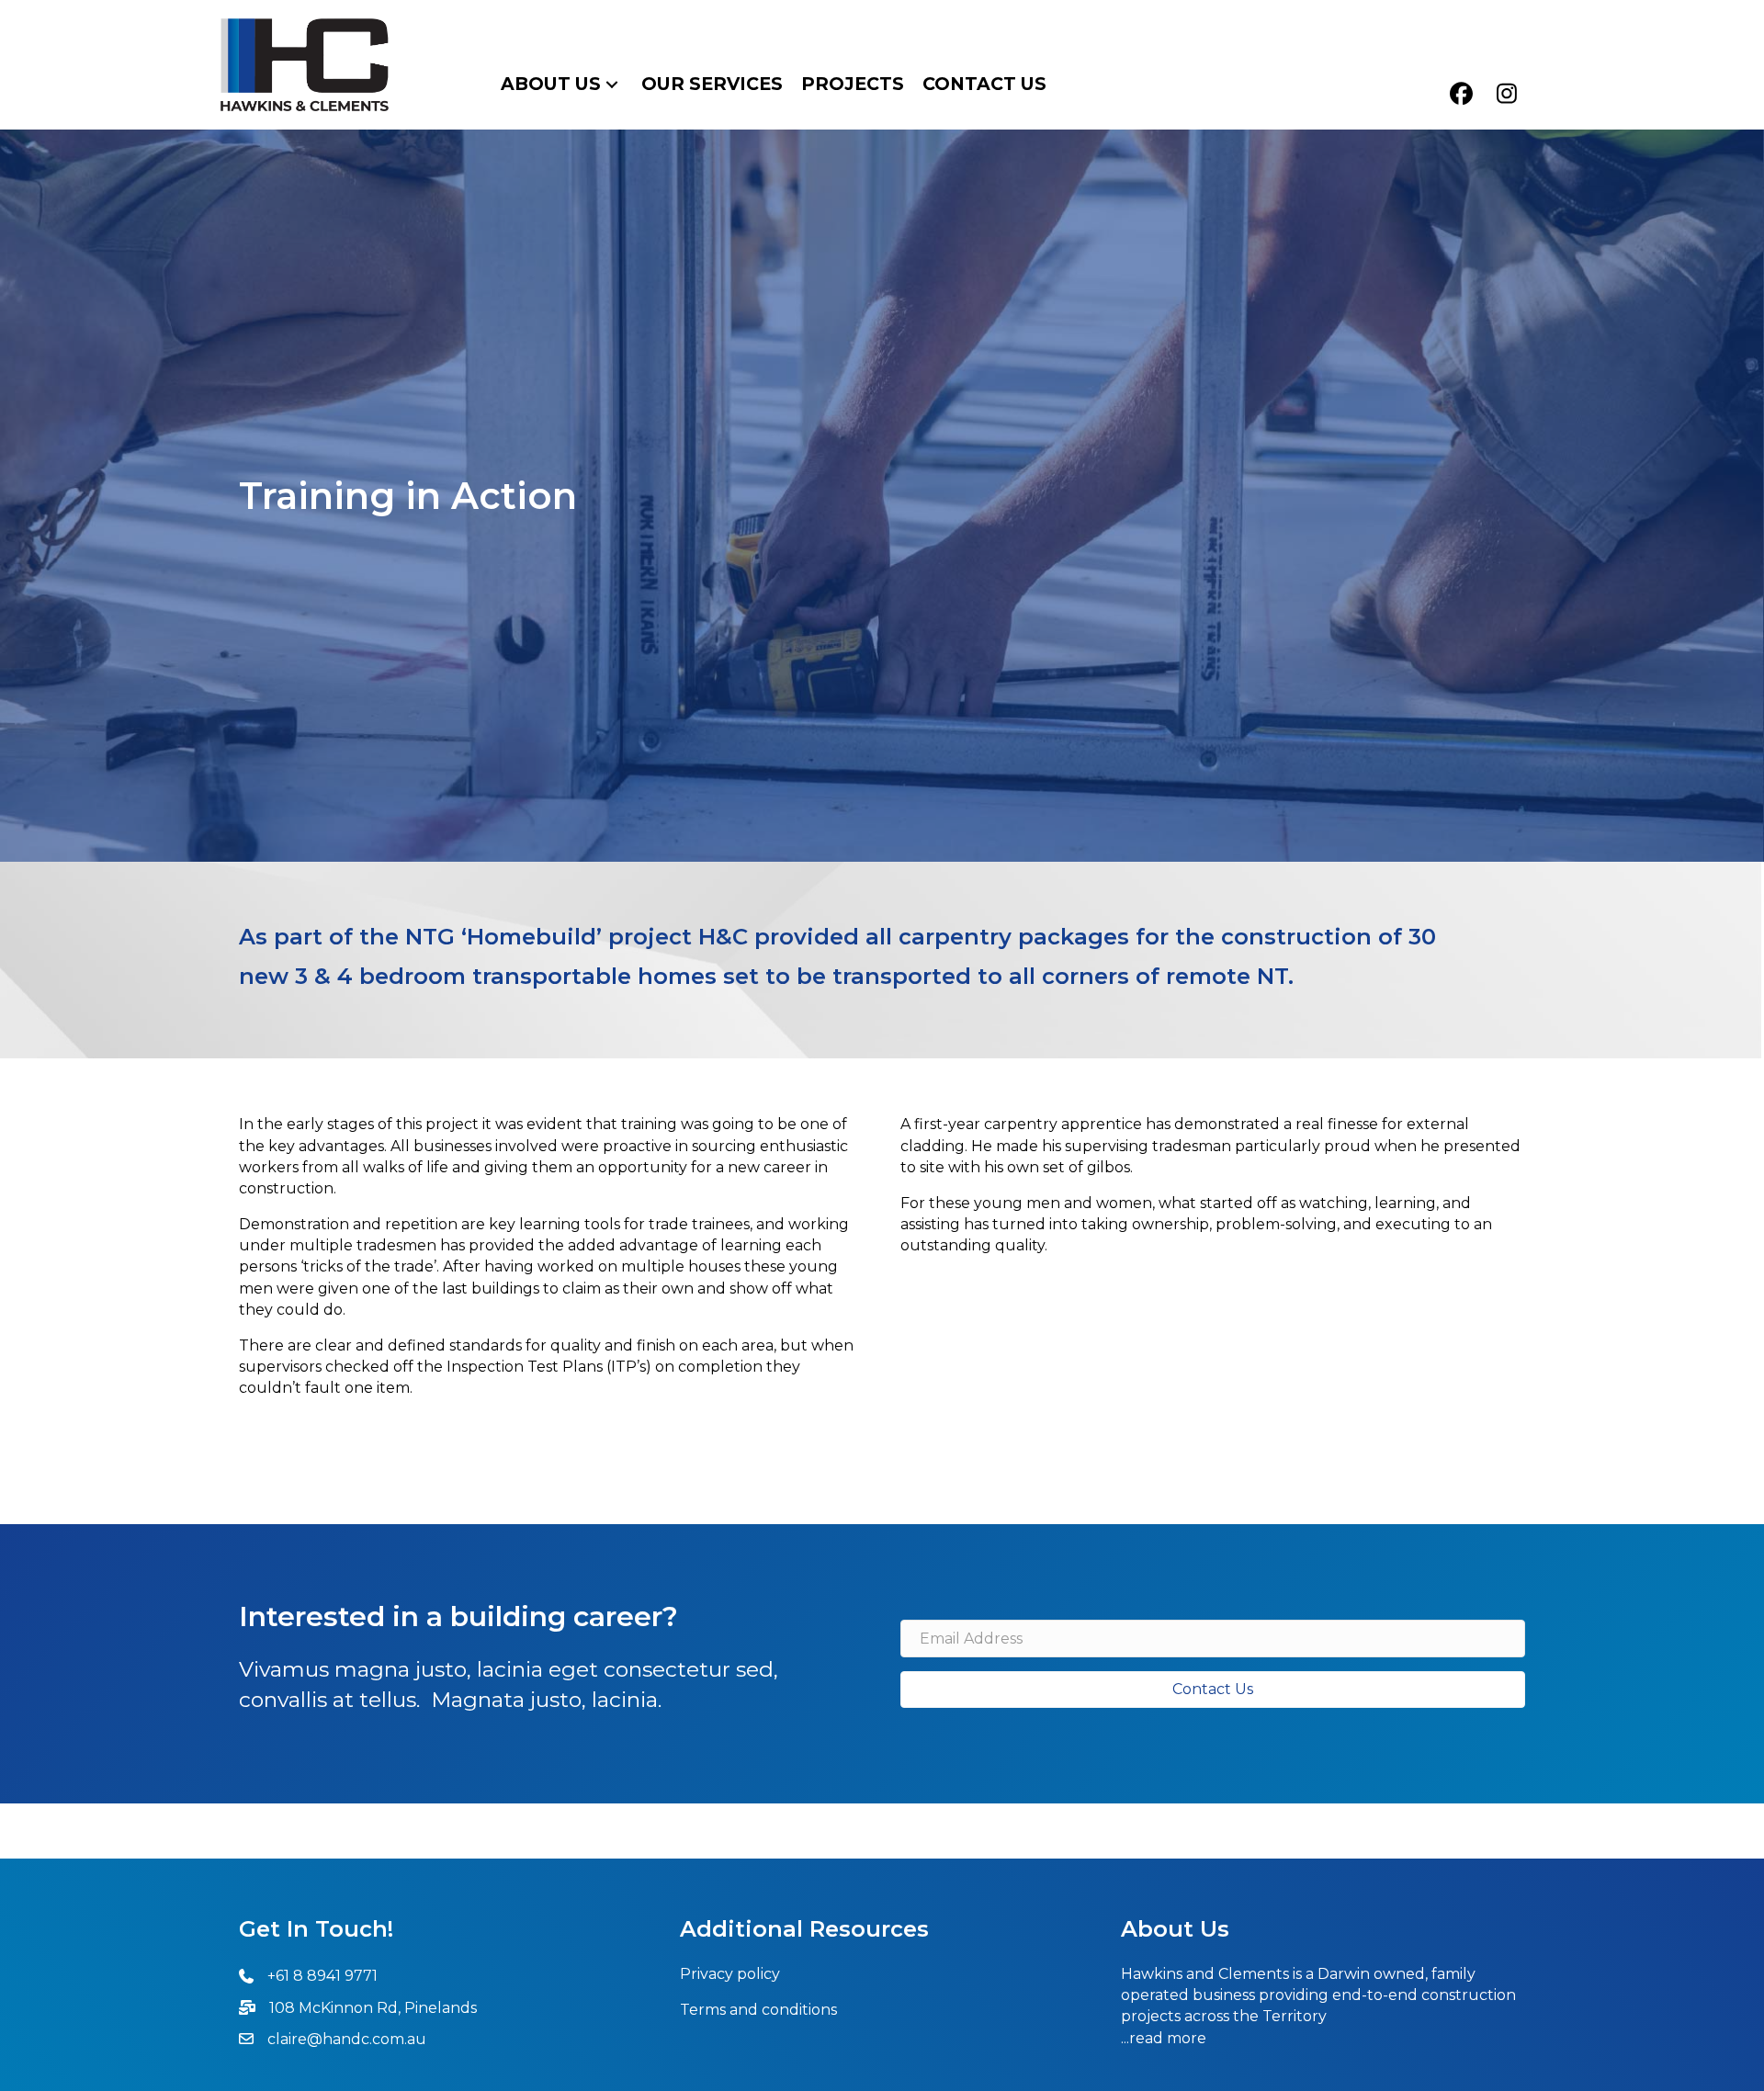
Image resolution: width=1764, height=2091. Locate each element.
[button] (612, 84)
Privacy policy (730, 1974)
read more (1168, 2038)
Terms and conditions (758, 2010)
